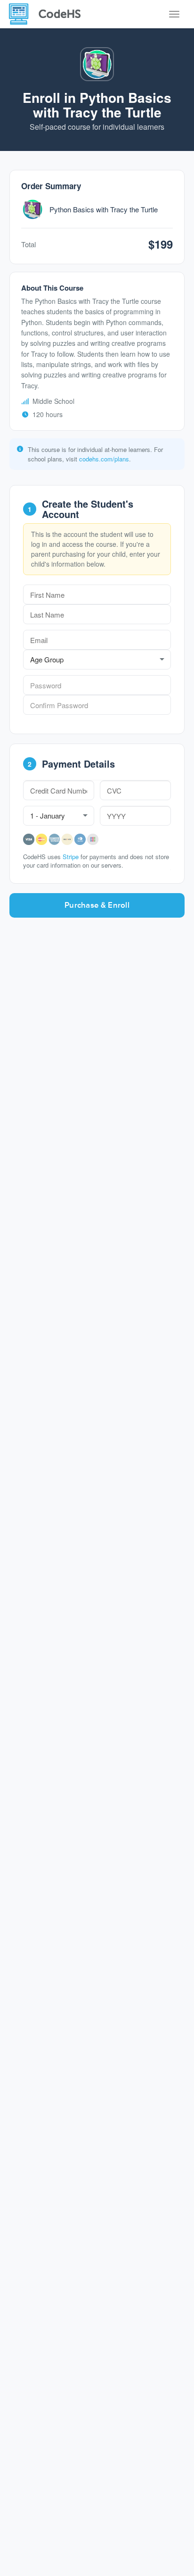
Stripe (71, 857)
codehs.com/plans (104, 459)
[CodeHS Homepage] (48, 14)
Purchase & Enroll (97, 905)
